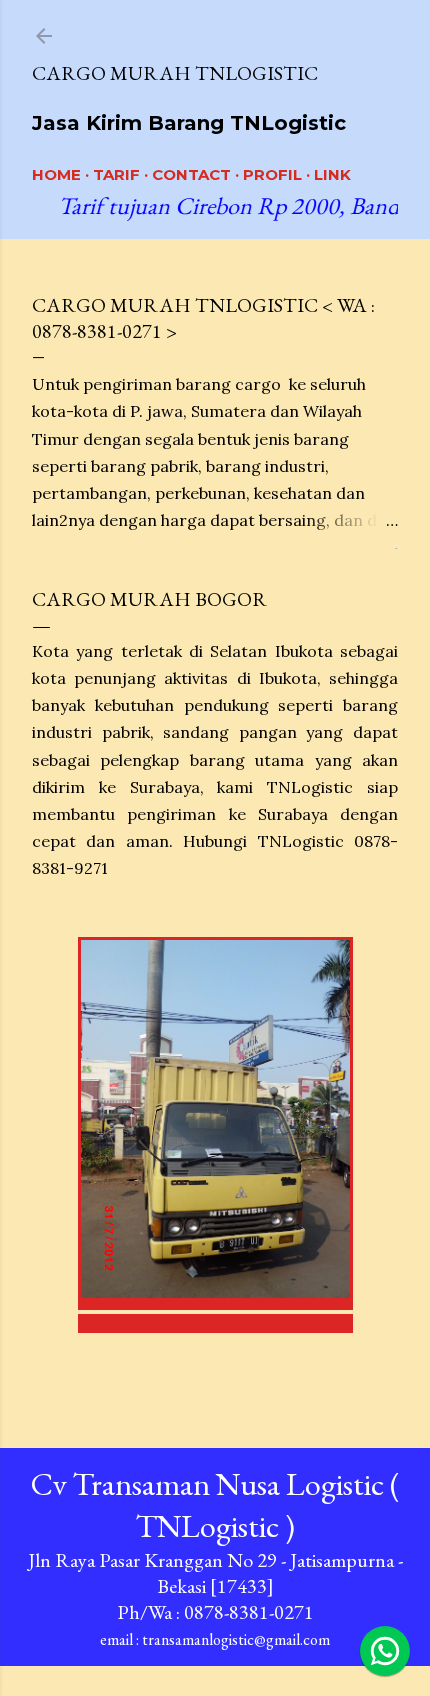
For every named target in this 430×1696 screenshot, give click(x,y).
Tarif (116, 174)
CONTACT (191, 174)
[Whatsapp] (385, 1651)
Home (56, 174)
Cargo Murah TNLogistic (175, 73)
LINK (332, 174)
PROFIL (272, 174)
